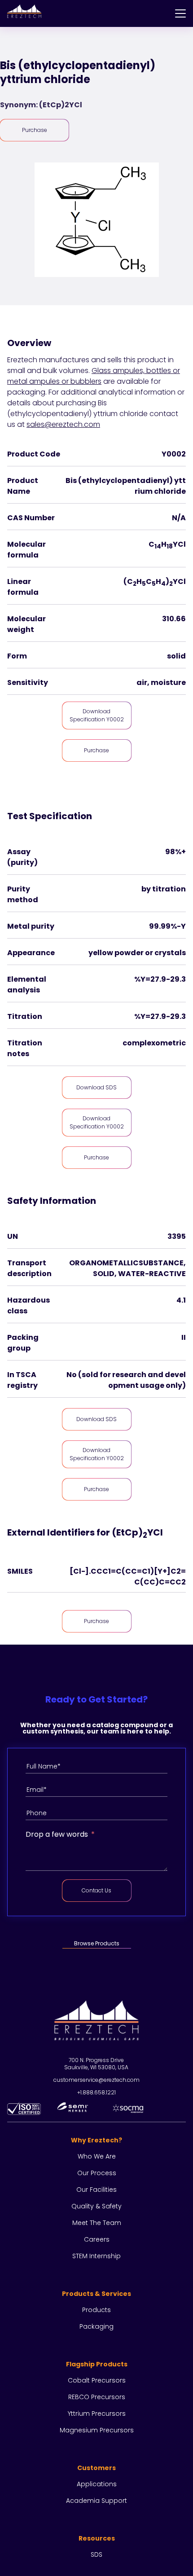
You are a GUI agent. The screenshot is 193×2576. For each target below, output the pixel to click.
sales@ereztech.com (63, 424)
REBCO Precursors (97, 2397)
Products (96, 2310)
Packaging (96, 2326)
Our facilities (96, 2190)
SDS (96, 2554)
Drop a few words (57, 1834)
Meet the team (97, 2223)
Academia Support (96, 2501)
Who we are (97, 2156)
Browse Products (97, 1943)
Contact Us (96, 1890)
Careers (97, 2239)
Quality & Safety (96, 2206)
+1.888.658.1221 (96, 2092)
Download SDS (96, 1087)
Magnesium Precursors (97, 2430)
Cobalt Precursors (97, 2380)
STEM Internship (96, 2256)
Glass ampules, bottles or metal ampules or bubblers (94, 376)
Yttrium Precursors (97, 2414)
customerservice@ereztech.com (96, 2080)
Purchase (35, 130)
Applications (97, 2484)
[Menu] (180, 13)
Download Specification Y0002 (97, 715)
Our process (97, 2173)
